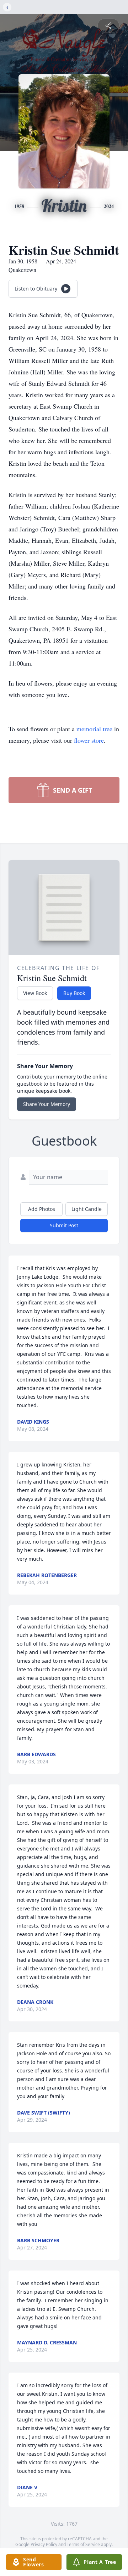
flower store (89, 740)
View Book (35, 993)
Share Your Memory (47, 1104)
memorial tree (94, 729)
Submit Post (64, 1225)
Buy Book (74, 993)
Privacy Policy (44, 2544)
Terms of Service (83, 2544)
